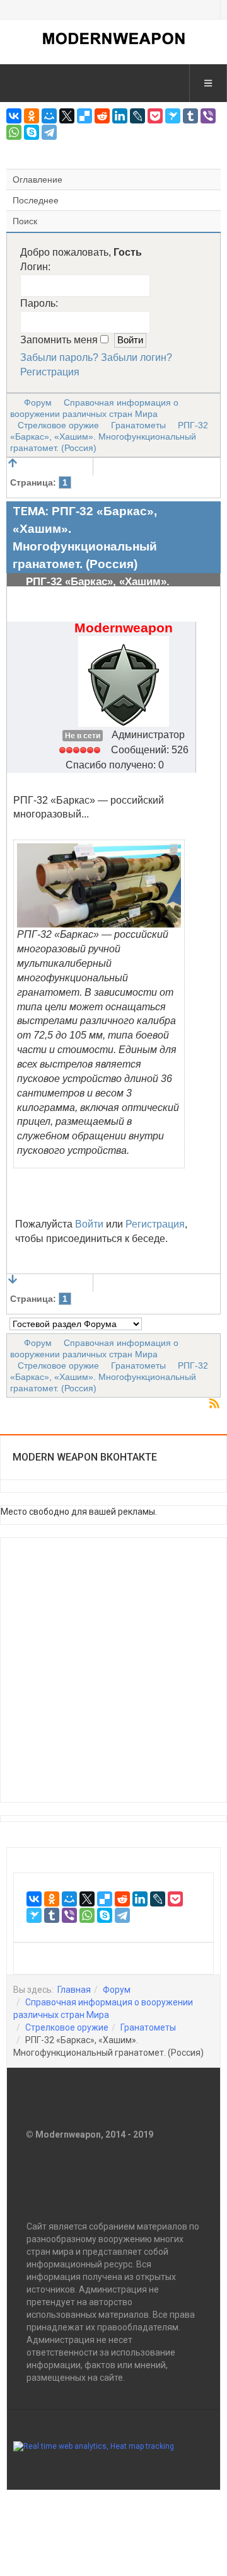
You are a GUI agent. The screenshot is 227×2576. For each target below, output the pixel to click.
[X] (67, 116)
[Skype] (32, 132)
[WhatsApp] (14, 132)
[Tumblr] (190, 116)
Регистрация (50, 372)
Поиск (25, 221)
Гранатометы (138, 425)
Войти (89, 1224)
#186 (205, 623)
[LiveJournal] (137, 116)
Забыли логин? (137, 357)
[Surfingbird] (173, 116)
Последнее (36, 200)
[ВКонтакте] (14, 116)
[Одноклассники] (32, 116)
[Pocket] (155, 116)
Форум (38, 402)
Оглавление (38, 180)
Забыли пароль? (59, 357)
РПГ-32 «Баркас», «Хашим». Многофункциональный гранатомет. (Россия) (109, 436)
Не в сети (83, 736)
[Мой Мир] (49, 116)
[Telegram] (49, 132)
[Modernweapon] (114, 38)
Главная (74, 1990)
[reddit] (102, 116)
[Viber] (208, 116)
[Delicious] (84, 116)
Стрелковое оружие (58, 425)
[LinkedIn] (120, 116)
